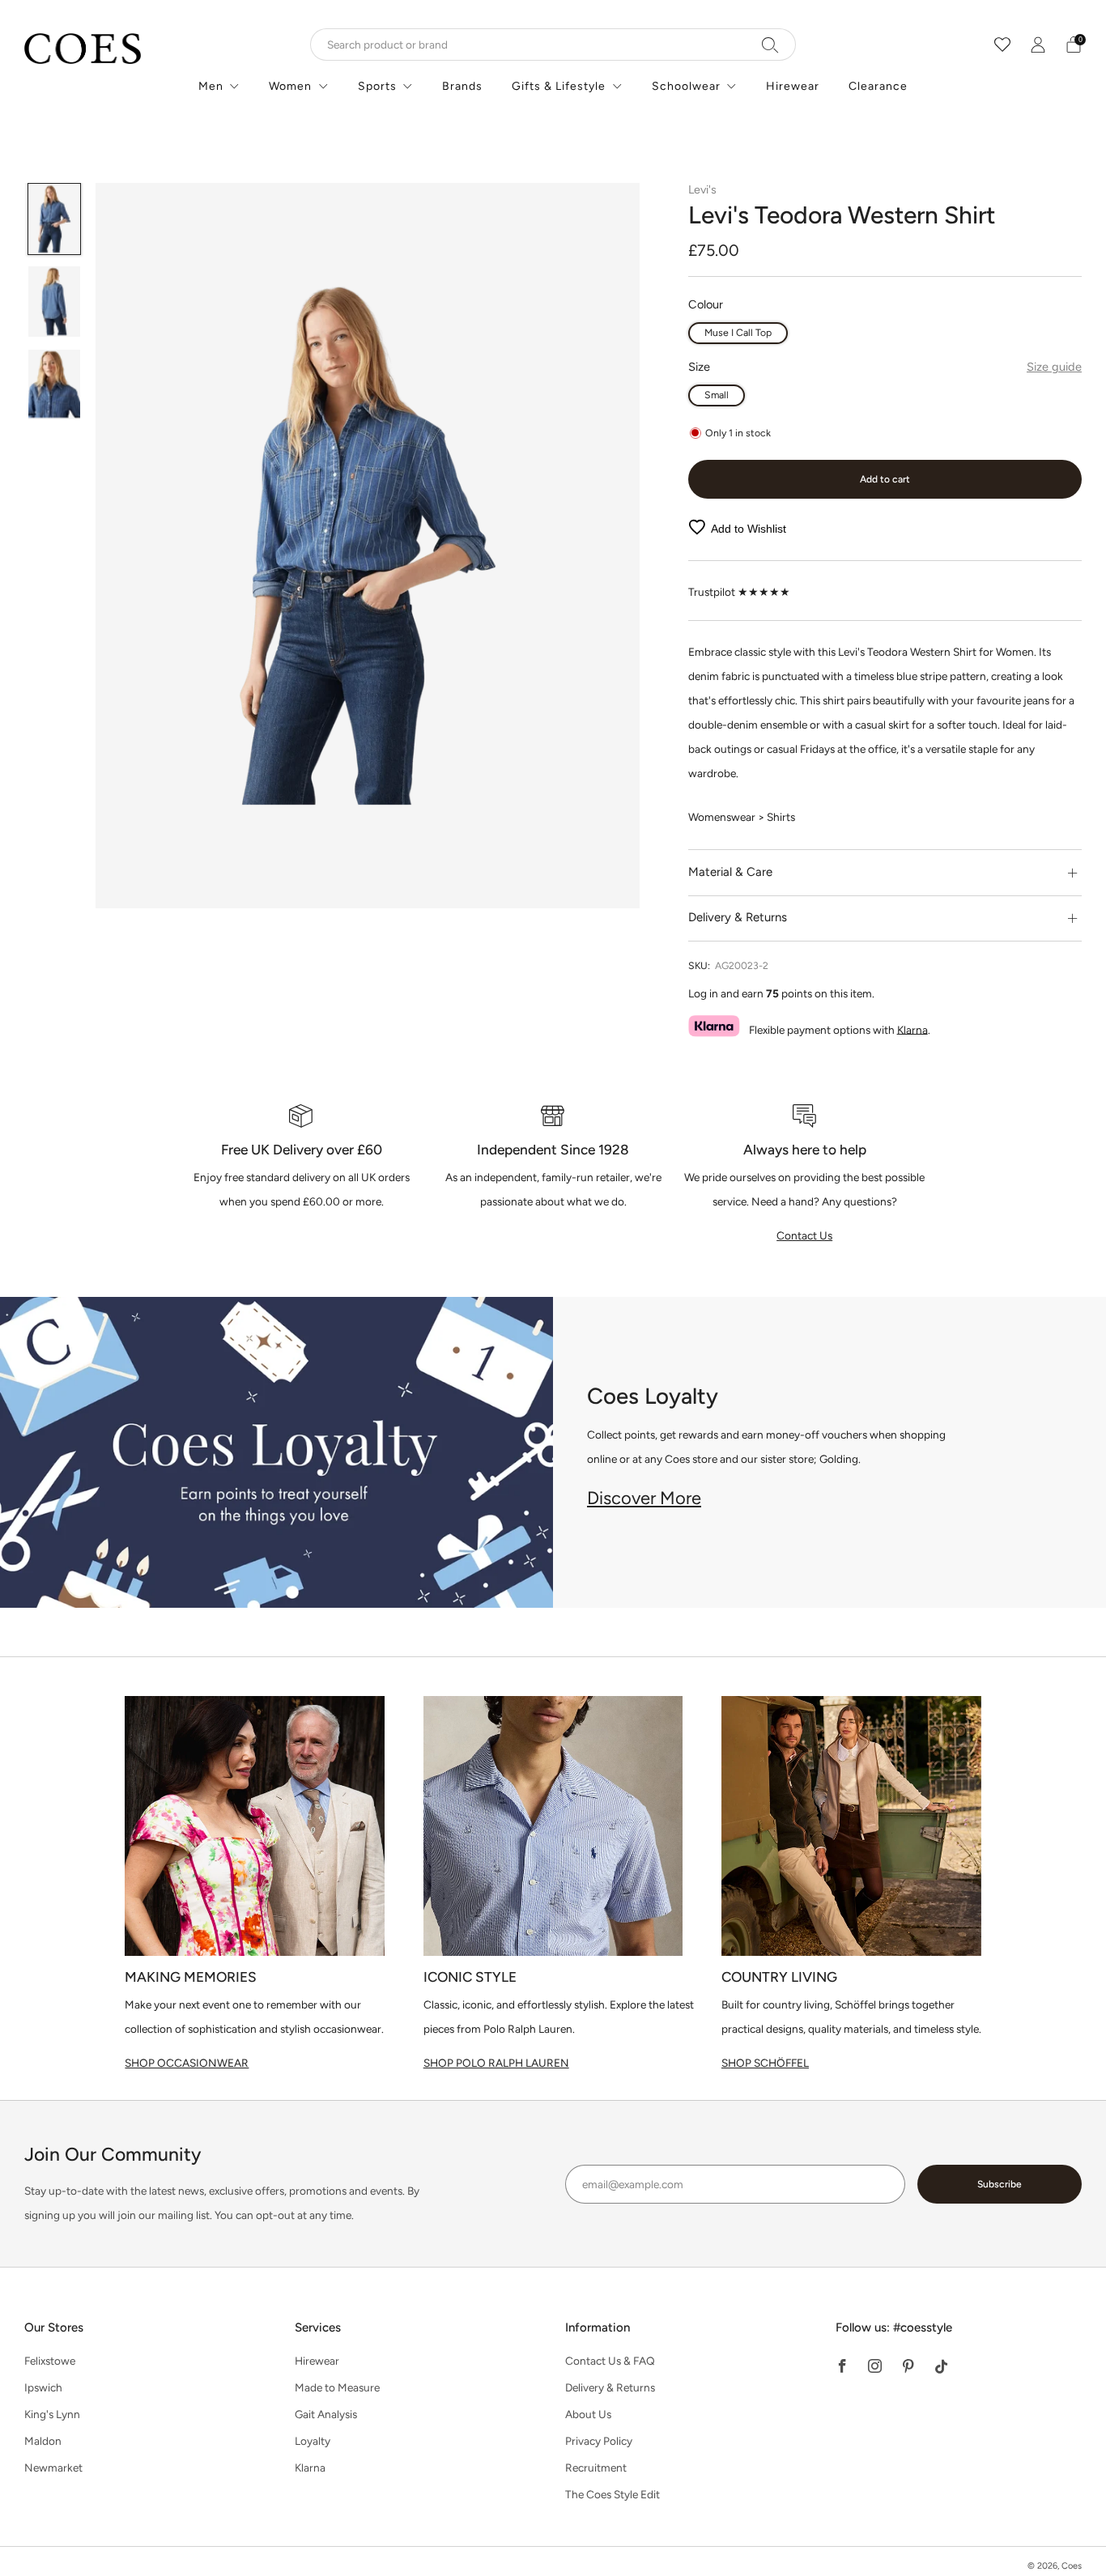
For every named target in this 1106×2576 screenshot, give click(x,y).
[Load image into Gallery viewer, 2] (55, 302)
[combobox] (553, 45)
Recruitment (596, 2468)
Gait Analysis (326, 2414)
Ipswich (43, 2387)
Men (211, 86)
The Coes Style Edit (613, 2494)
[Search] (770, 45)
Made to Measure (337, 2387)
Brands (462, 86)
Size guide (1054, 367)
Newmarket (53, 2468)
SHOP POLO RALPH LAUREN (496, 2063)
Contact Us (804, 1235)
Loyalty (313, 2441)
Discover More (644, 1498)
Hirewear (793, 86)
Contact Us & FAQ (610, 2361)
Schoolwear (686, 86)
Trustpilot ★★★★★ (739, 592)
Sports (377, 86)
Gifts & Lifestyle (559, 86)
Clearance (878, 86)
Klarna (912, 1029)
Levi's (702, 189)
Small (717, 395)
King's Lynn (52, 2414)
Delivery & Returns (610, 2387)
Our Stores (54, 2327)
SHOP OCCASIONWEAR (187, 2063)
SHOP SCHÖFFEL (765, 2063)
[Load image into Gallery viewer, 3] (55, 385)
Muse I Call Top (738, 332)
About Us (588, 2414)
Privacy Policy (599, 2441)
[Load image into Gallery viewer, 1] (55, 219)
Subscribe (1000, 2184)
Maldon (43, 2441)
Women (290, 86)
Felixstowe (50, 2361)
